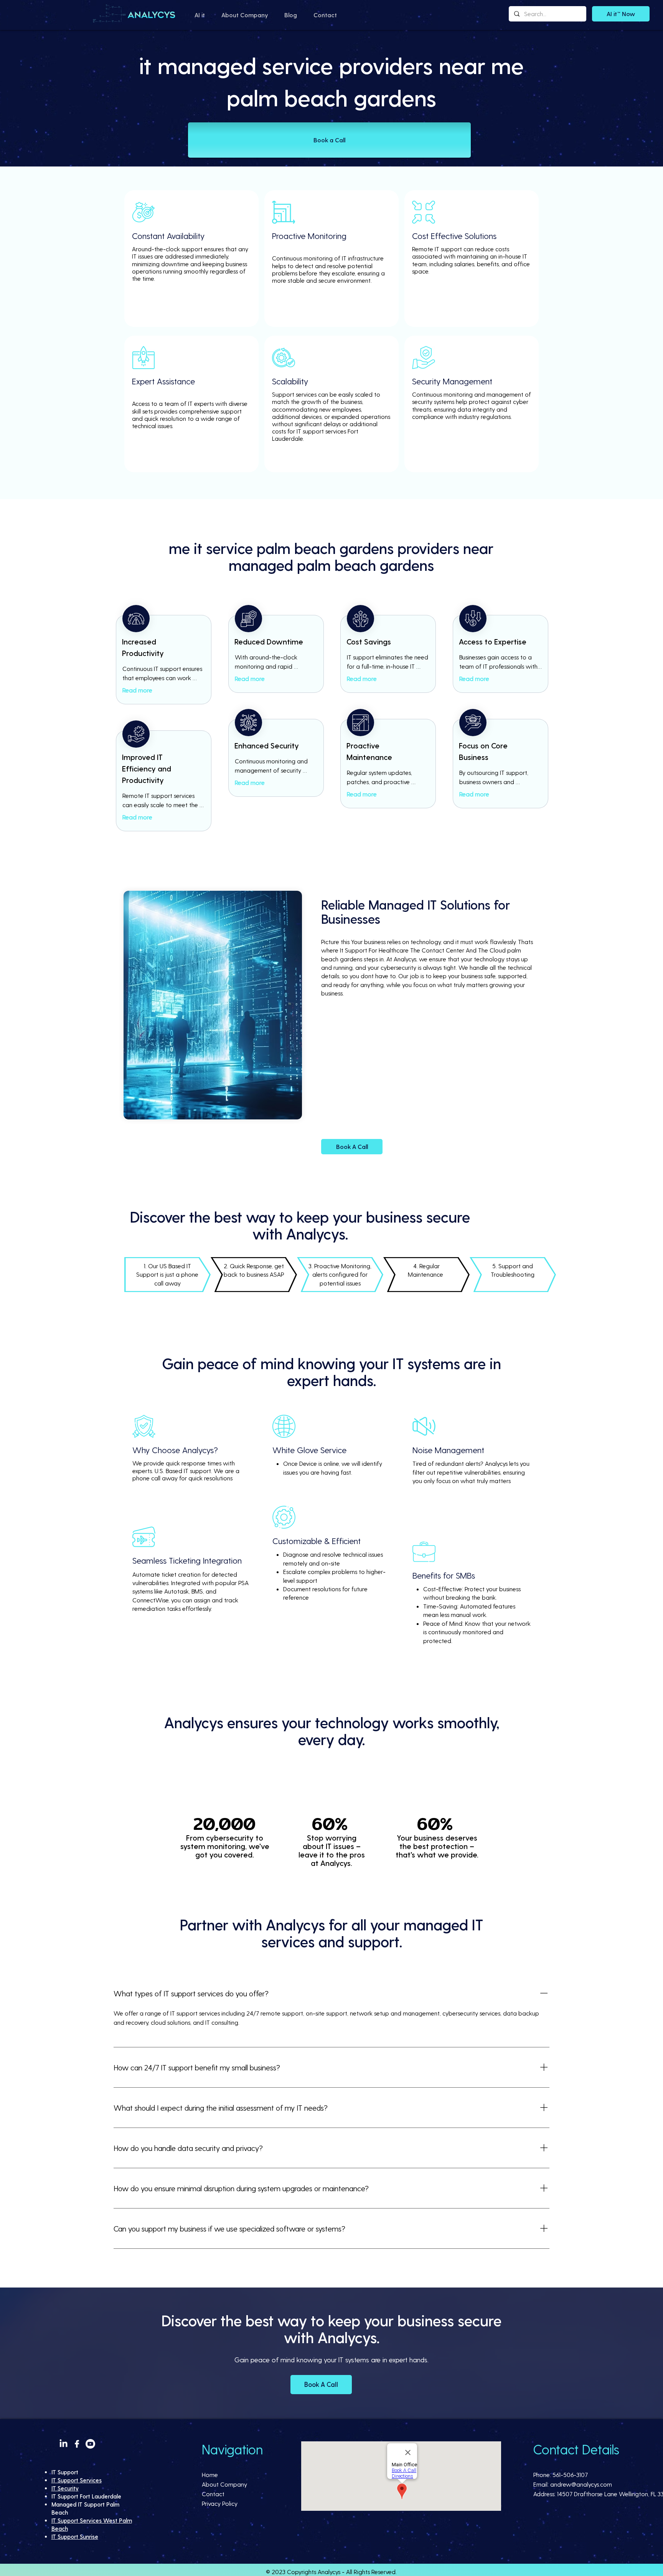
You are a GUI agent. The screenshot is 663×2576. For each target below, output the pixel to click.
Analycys (329, 2572)
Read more (137, 690)
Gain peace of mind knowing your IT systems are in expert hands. (331, 2359)
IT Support (65, 2472)
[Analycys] (135, 14)
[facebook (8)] (77, 2444)
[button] (200, 15)
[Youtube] (90, 2444)
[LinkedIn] (63, 2444)
